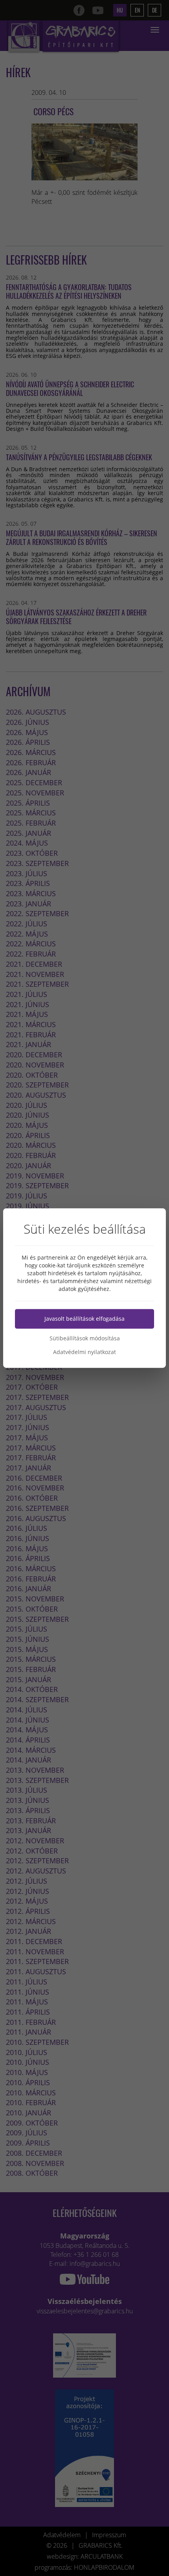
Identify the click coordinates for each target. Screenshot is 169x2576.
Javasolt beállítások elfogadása (84, 1319)
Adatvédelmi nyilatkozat (84, 1352)
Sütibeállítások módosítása (85, 1338)
